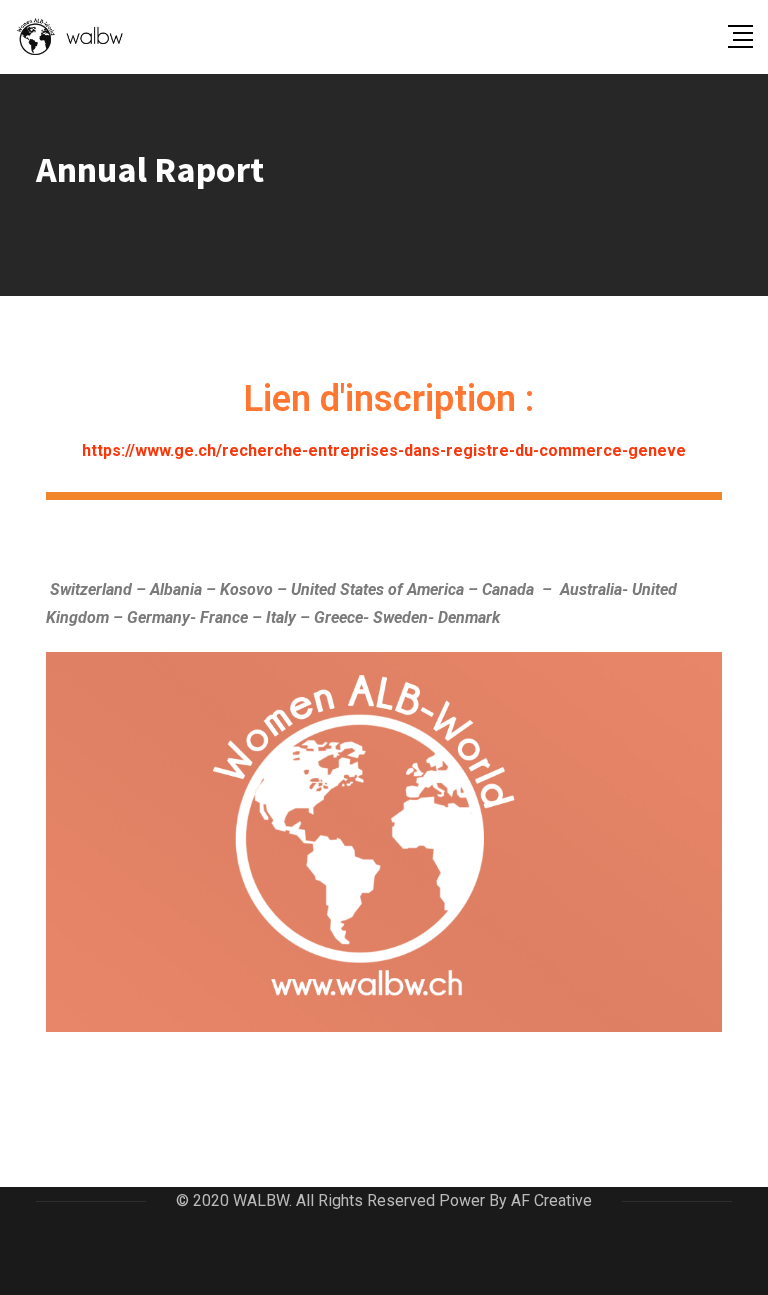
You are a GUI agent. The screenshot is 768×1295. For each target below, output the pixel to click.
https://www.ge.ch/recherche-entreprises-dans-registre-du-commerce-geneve (384, 450)
